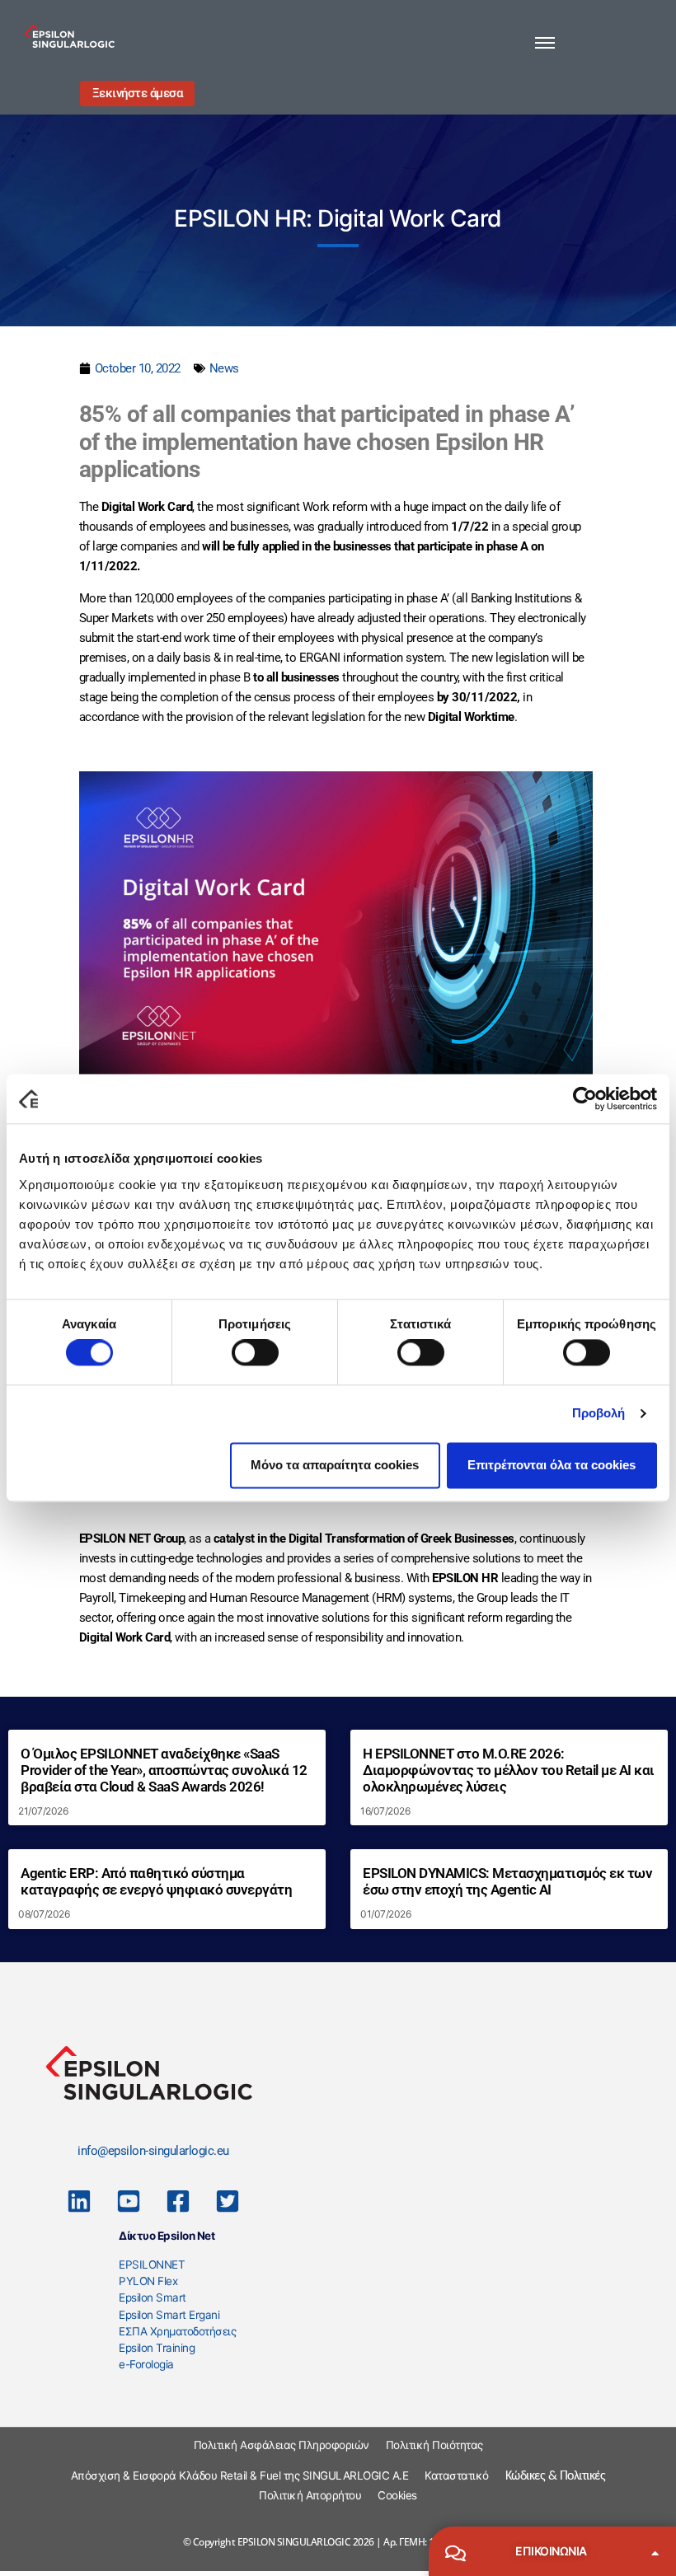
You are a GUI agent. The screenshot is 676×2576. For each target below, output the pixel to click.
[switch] (255, 1353)
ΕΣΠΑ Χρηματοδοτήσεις (177, 2331)
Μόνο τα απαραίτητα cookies (335, 1465)
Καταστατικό (457, 2475)
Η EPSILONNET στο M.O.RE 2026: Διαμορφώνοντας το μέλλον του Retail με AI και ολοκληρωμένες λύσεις (509, 1770)
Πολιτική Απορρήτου (310, 2495)
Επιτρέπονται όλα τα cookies (552, 1465)
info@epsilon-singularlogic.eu (153, 2151)
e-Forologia (146, 2364)
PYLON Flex (148, 2281)
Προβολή (599, 1414)
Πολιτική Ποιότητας (434, 2445)
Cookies (397, 2495)
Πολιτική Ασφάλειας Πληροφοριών (282, 2445)
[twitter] (228, 2201)
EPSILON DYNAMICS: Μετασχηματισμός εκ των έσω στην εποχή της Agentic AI (507, 1882)
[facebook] (178, 2201)
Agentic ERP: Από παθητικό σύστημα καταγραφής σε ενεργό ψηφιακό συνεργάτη (156, 1882)
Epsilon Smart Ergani (169, 2315)
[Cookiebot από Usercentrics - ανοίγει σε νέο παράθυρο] (585, 1098)
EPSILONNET (152, 2265)
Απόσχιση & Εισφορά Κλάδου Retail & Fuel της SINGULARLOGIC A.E (240, 2475)
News (224, 368)
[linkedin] (79, 2201)
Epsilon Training (157, 2348)
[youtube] (129, 2201)
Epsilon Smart (153, 2297)
